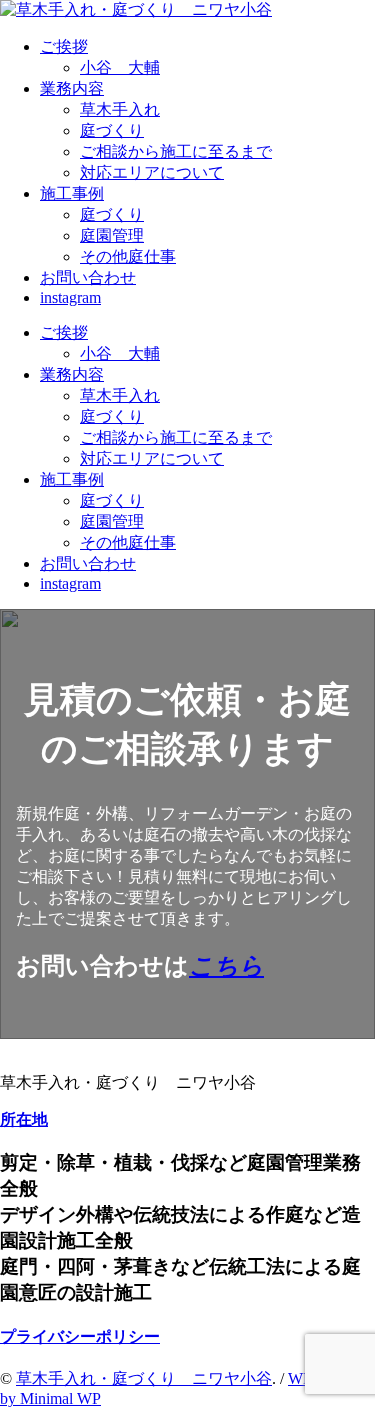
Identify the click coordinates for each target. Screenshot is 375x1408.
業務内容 (72, 88)
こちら (226, 966)
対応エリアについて (152, 172)
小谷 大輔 (120, 67)
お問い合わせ (88, 277)
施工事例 (72, 193)
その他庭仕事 (128, 256)
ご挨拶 (64, 46)
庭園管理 (112, 235)
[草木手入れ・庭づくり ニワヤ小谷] (136, 9)
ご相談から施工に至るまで (176, 151)
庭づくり (112, 130)
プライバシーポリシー (80, 1336)
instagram (70, 297)
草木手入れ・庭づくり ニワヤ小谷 (144, 1378)
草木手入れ (120, 109)
